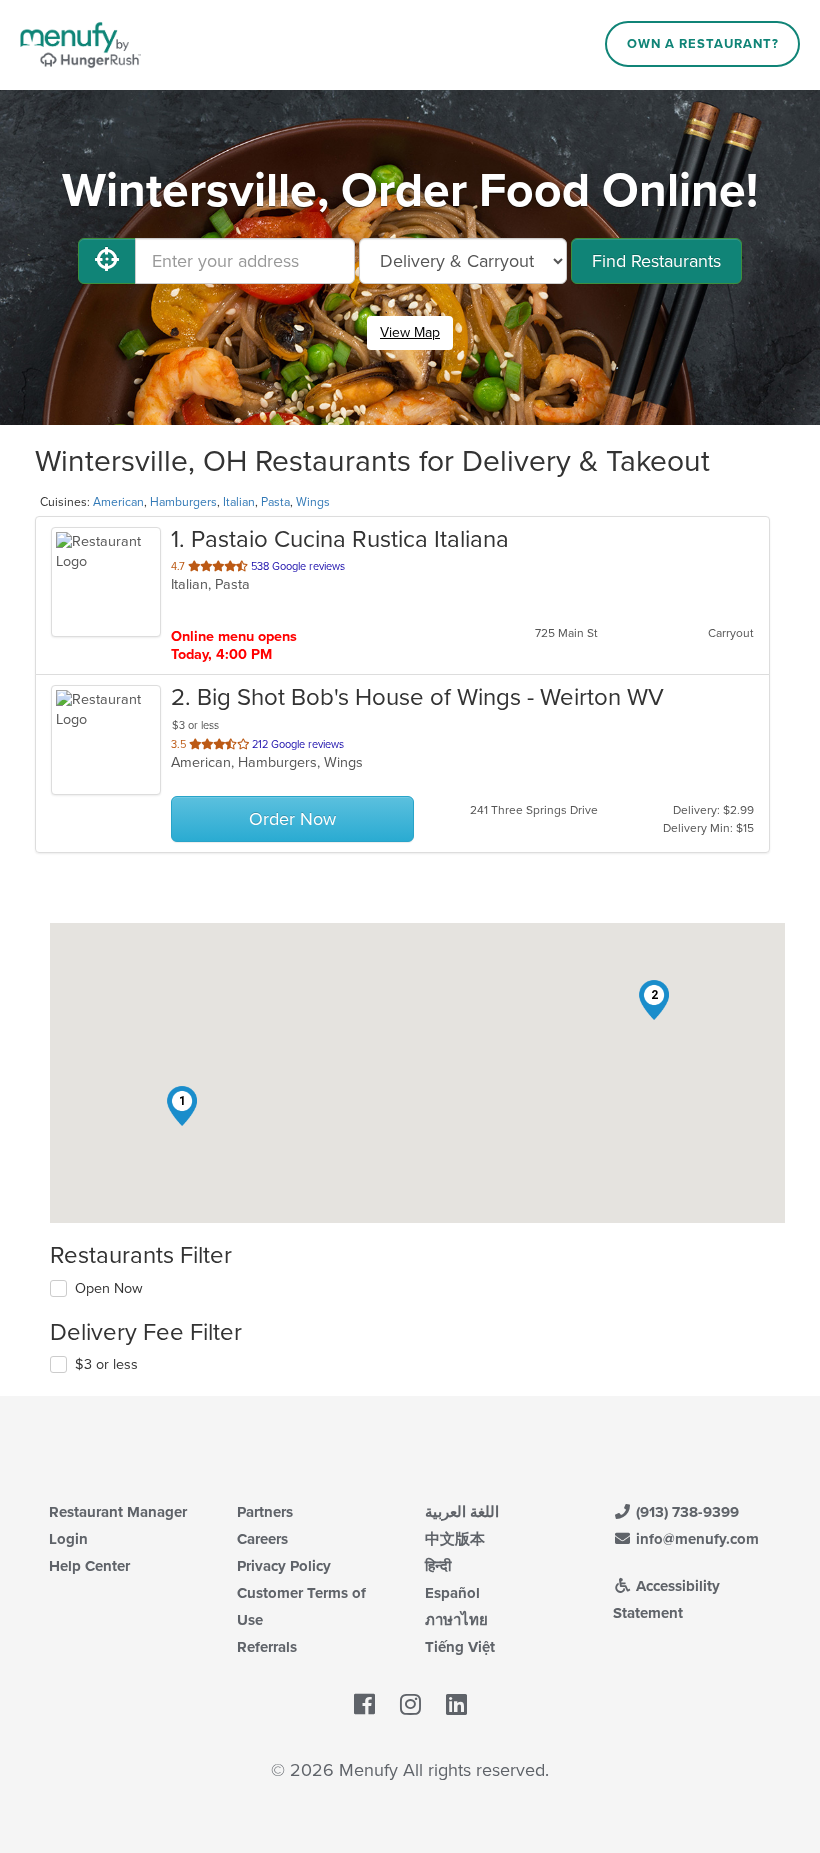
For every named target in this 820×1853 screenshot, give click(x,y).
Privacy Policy (284, 1566)
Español (452, 1593)
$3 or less (106, 1364)
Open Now (109, 1288)
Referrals (267, 1647)
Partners (265, 1512)
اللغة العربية (462, 1512)
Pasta (275, 502)
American (118, 502)
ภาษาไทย (456, 1620)
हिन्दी (438, 1566)
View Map (410, 332)
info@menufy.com (695, 1539)
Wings (313, 502)
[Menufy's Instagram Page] (410, 1705)
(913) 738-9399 (685, 1512)
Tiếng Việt (460, 1647)
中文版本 (455, 1539)
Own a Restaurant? (703, 44)
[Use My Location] (107, 261)
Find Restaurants (656, 261)
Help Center (89, 1566)
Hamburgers (183, 502)
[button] (182, 1106)
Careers (262, 1539)
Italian (239, 502)
